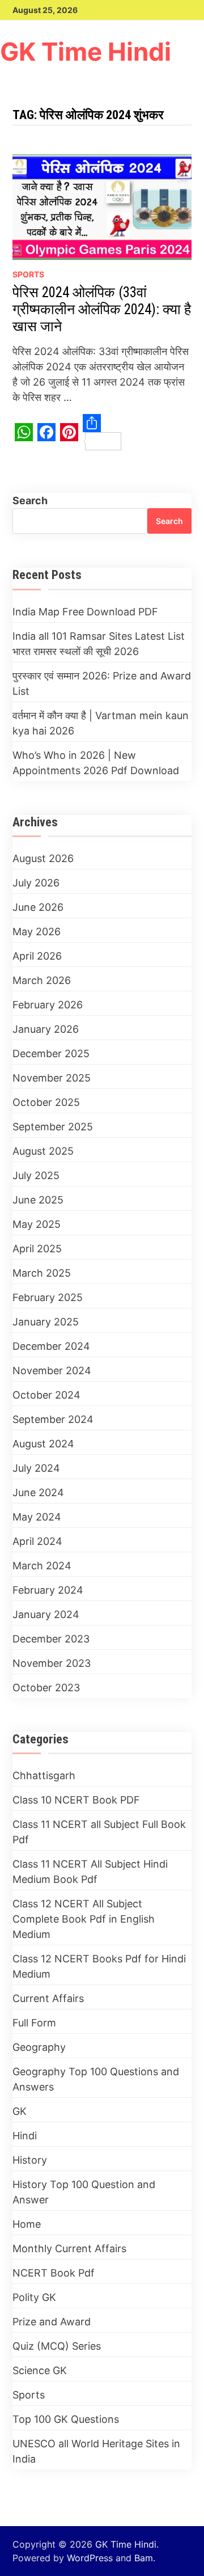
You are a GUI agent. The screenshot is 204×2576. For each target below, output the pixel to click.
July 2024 (36, 1468)
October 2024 (46, 1395)
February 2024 (48, 1590)
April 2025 (37, 1249)
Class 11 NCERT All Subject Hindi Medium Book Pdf (90, 1872)
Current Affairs (48, 1998)
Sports (28, 274)
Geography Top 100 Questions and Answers (96, 2079)
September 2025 (53, 1127)
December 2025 (51, 1053)
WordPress (90, 2558)
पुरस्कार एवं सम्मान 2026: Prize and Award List (102, 683)
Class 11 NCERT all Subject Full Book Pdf (99, 1832)
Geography (39, 2047)
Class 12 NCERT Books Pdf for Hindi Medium (99, 1966)
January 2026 (46, 1029)
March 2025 (42, 1273)
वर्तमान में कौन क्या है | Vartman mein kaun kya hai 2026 (101, 723)
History (30, 2160)
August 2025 (43, 1151)
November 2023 (52, 1663)
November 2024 (52, 1371)
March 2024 (42, 1566)
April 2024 (37, 1541)
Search (30, 501)
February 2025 (48, 1297)
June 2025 (38, 1200)
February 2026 (48, 1005)
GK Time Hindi (86, 52)
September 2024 (53, 1419)
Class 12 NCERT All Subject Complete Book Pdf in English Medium (84, 1919)
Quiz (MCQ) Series (57, 2346)
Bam (144, 2558)
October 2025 (46, 1102)
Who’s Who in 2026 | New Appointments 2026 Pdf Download (96, 763)
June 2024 (38, 1492)
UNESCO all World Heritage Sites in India (96, 2451)
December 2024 (51, 1346)
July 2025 (36, 1175)
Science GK (40, 2370)
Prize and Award (52, 2322)
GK (20, 2111)
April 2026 (37, 956)
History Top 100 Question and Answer (84, 2192)
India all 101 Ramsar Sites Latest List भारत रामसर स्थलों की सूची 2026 (99, 644)
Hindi (25, 2136)
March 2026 (42, 980)
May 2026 (37, 932)
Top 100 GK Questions (66, 2419)
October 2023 (46, 1688)
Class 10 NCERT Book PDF (76, 1800)
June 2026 (38, 907)
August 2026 (43, 858)
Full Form (34, 2023)
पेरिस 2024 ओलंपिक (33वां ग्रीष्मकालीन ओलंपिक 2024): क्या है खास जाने (102, 309)
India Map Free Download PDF (85, 612)
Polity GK (34, 2297)
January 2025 (46, 1322)
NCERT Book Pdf (54, 2273)
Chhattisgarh (44, 1775)
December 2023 (51, 1639)
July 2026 (36, 883)
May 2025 (37, 1224)
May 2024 (37, 1517)
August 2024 (43, 1444)
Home (27, 2224)
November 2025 (52, 1078)
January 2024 (46, 1614)
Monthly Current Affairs (69, 2248)
